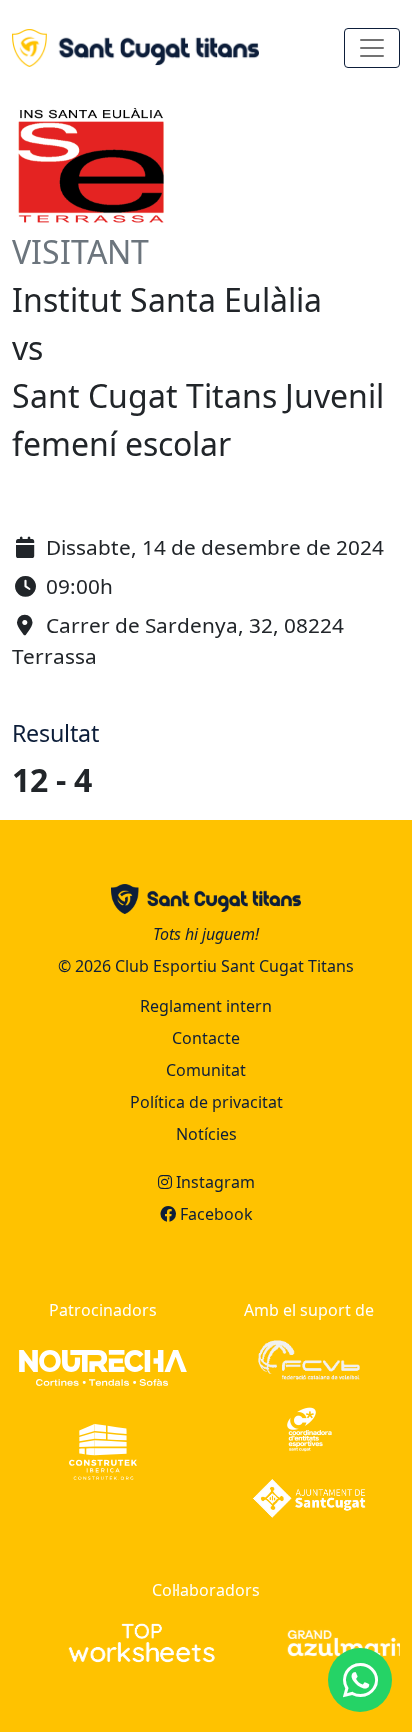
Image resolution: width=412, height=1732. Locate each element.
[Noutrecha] (103, 1367)
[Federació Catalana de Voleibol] (308, 1359)
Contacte (206, 1038)
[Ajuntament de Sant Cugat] (309, 1497)
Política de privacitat (206, 1102)
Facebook (214, 1214)
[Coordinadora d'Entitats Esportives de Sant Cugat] (309, 1428)
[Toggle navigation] (372, 48)
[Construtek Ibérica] (102, 1451)
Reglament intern (206, 1006)
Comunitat (206, 1070)
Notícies (206, 1134)
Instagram (213, 1182)
